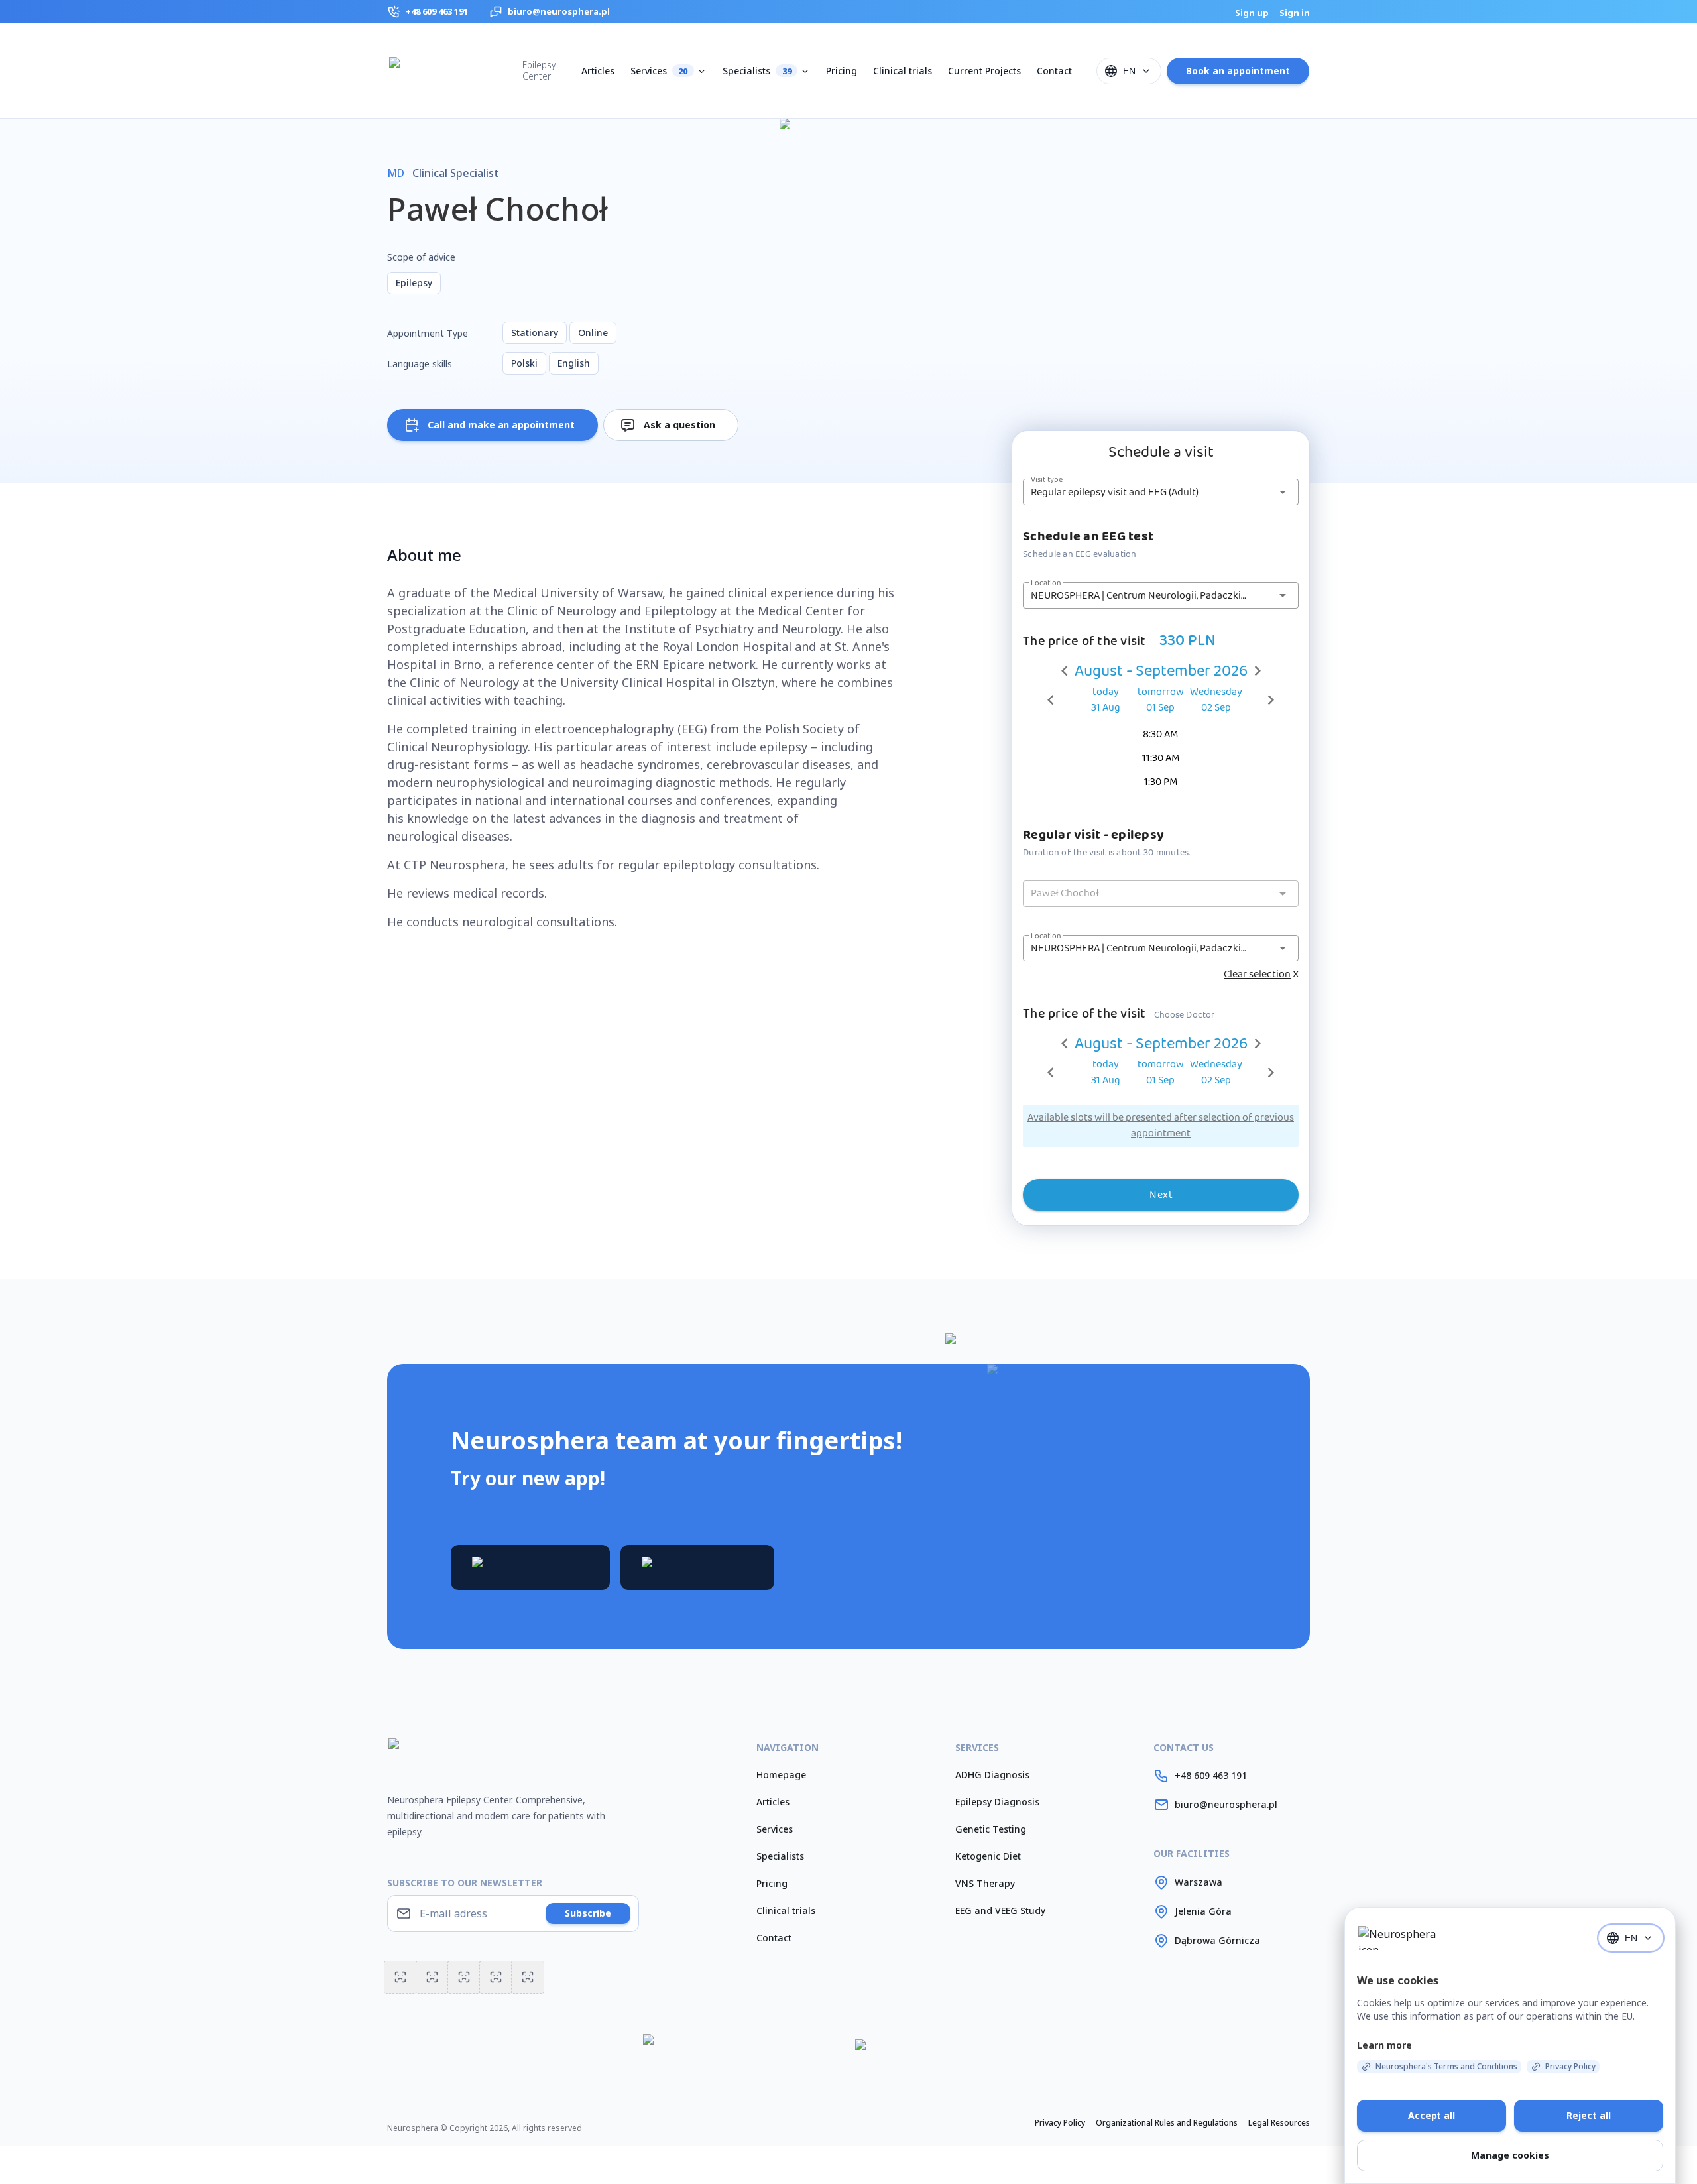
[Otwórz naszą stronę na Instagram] (432, 1977)
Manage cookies (1510, 2155)
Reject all (1589, 2115)
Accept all (1432, 2115)
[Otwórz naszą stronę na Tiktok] (464, 1977)
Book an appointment (1238, 71)
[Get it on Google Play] (530, 1567)
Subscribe (588, 1913)
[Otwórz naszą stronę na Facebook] (528, 1977)
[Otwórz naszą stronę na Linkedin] (496, 1977)
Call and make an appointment (501, 425)
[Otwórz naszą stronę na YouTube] (400, 1977)
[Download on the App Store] (697, 1567)
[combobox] (1129, 71)
